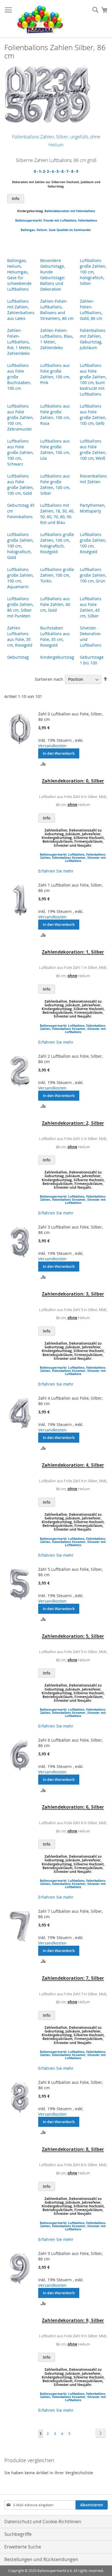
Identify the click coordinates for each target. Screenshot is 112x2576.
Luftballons (68, 220)
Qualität (62, 230)
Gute (52, 230)
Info (16, 198)
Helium (42, 230)
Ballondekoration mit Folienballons (70, 211)
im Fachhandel (80, 230)
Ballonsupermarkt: (29, 220)
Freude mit (51, 220)
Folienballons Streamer (69, 858)
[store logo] (40, 19)
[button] (43, 763)
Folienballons (88, 220)
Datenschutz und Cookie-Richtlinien (43, 2522)
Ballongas (28, 230)
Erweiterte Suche (23, 2547)
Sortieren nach (49, 679)
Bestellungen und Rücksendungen (41, 2559)
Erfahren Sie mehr (56, 871)
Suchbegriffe (18, 2534)
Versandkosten (52, 746)
